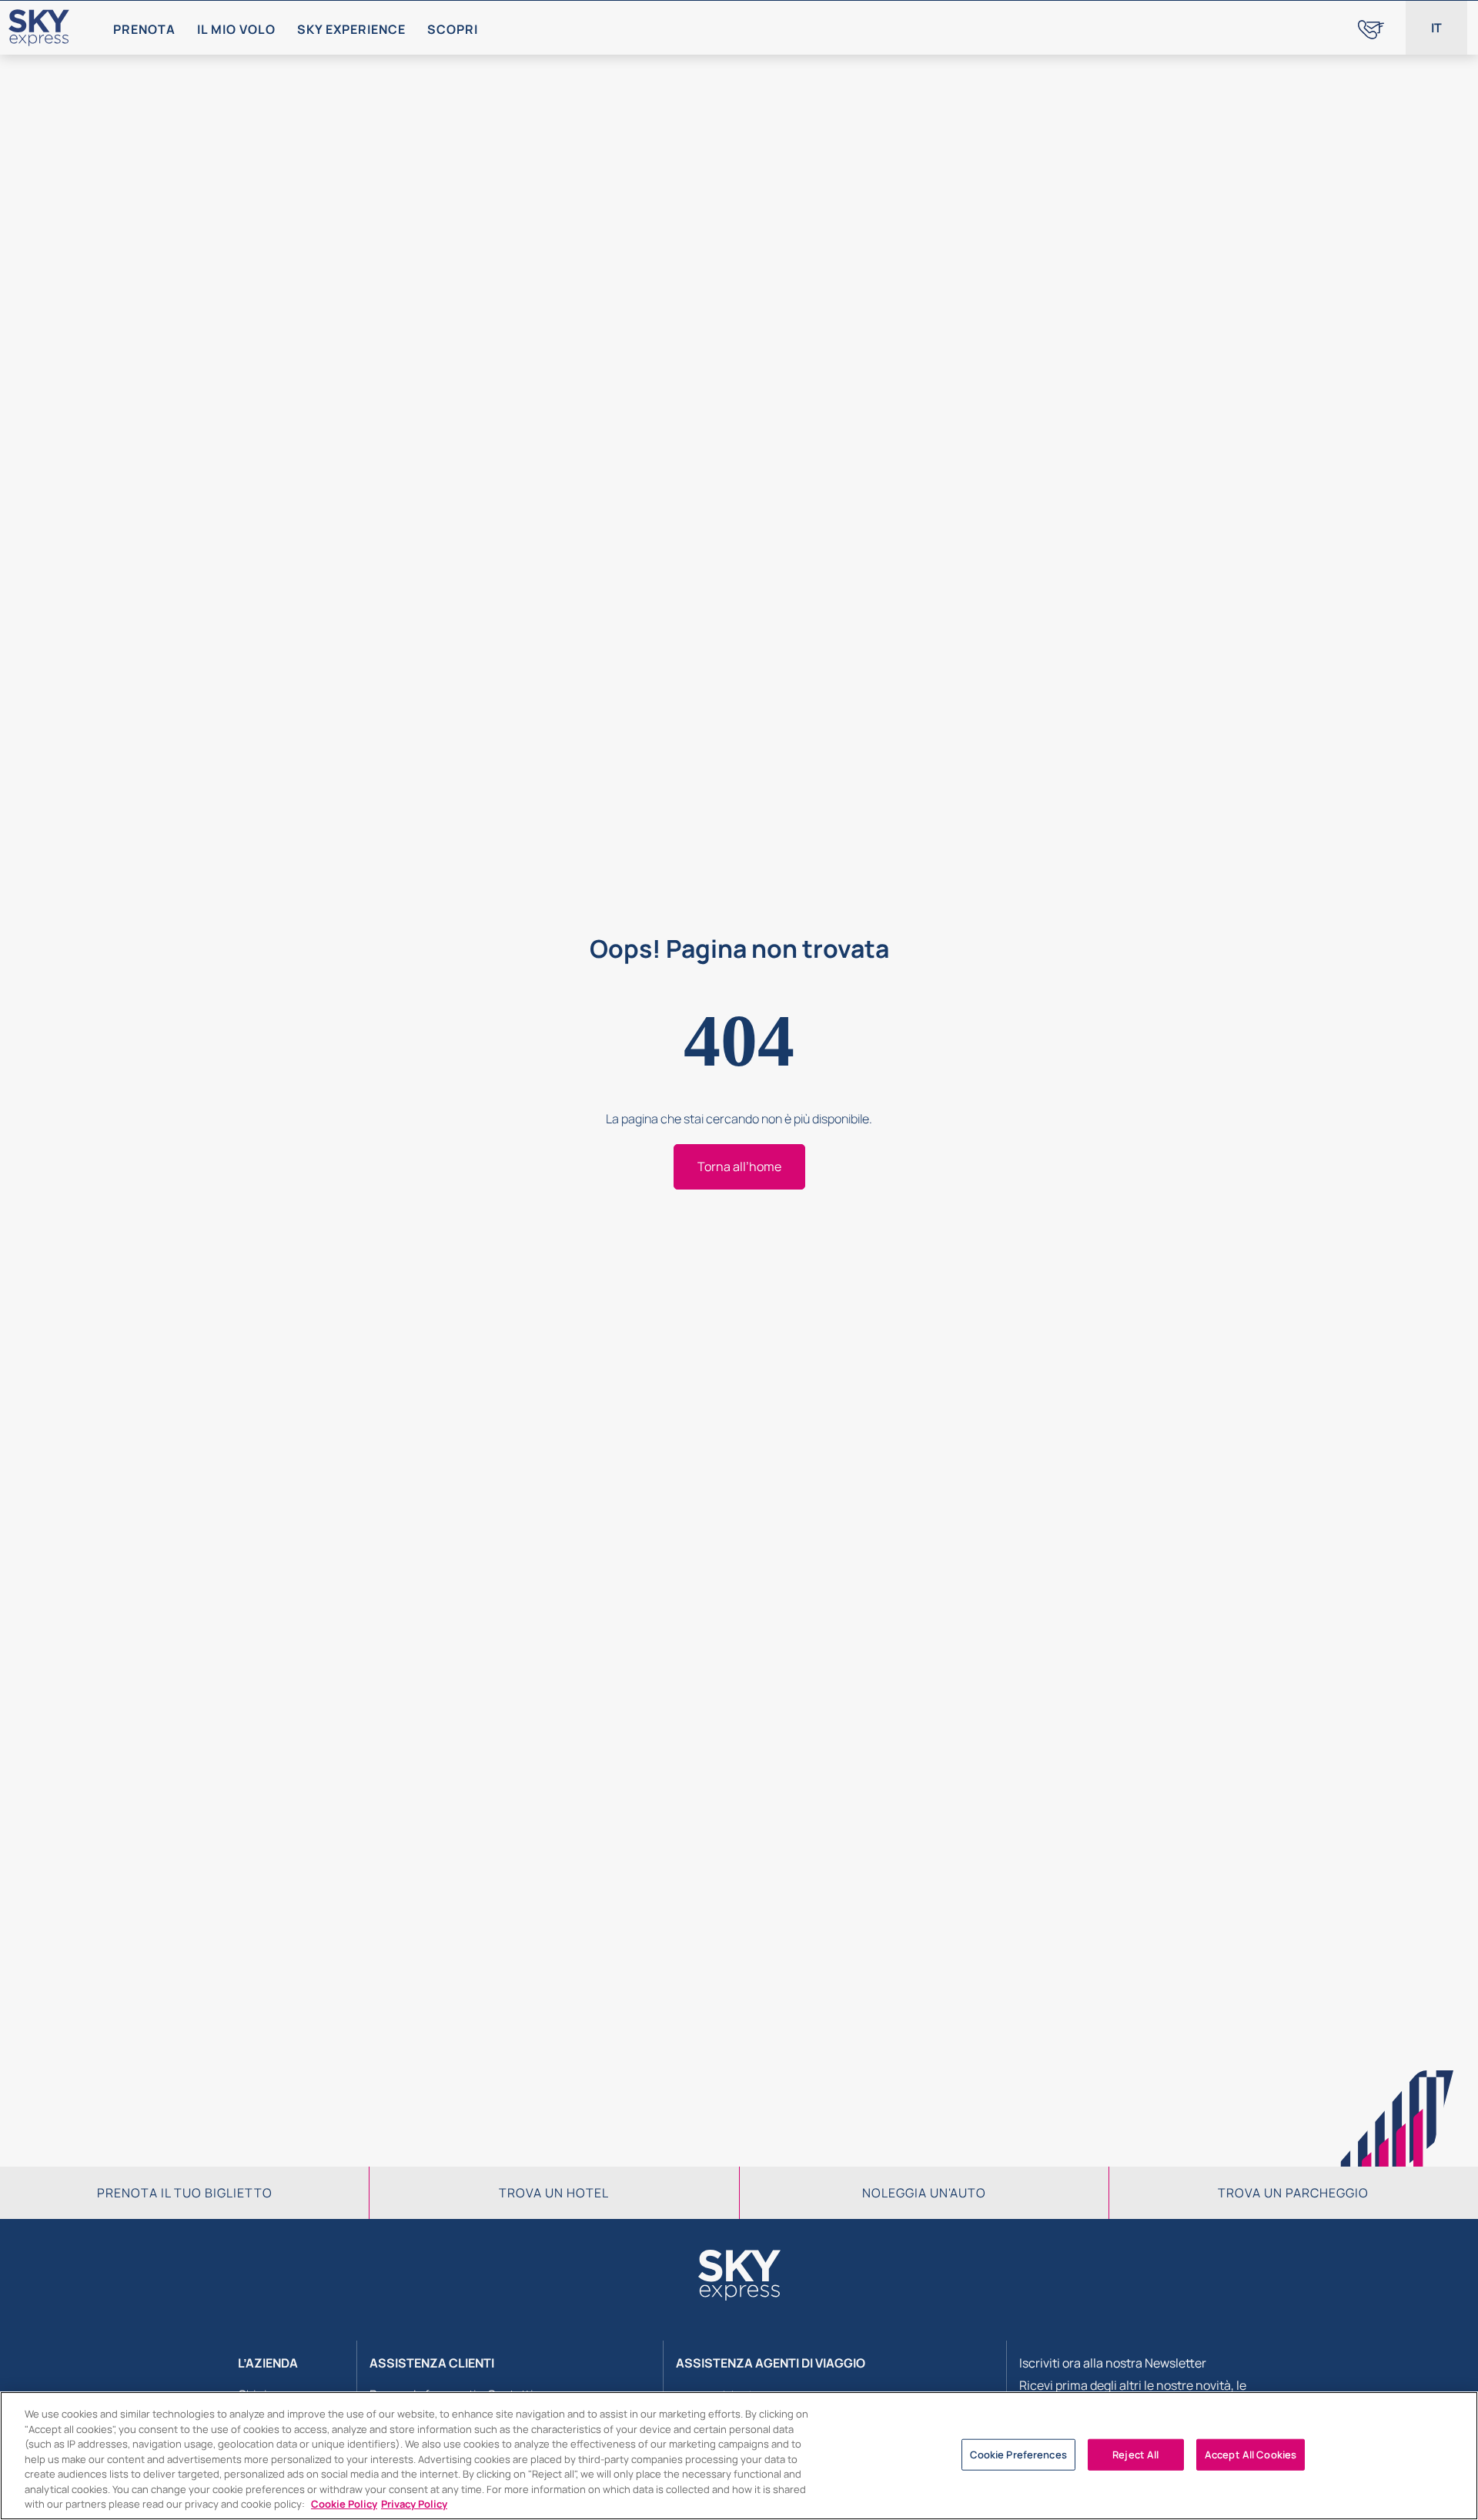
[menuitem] (1371, 28)
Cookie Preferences (1018, 2454)
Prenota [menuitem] (144, 29)
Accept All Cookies (1251, 2454)
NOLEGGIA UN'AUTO (924, 2193)
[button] (1436, 28)
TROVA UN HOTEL (554, 2193)
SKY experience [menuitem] (351, 29)
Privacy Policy (414, 2504)
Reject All (1135, 2454)
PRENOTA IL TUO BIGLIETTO (185, 2193)
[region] (739, 2456)
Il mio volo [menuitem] (236, 29)
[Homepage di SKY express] (39, 28)
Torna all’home (739, 1166)
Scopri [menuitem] (453, 29)
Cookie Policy (344, 2504)
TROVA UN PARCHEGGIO (1293, 2193)
